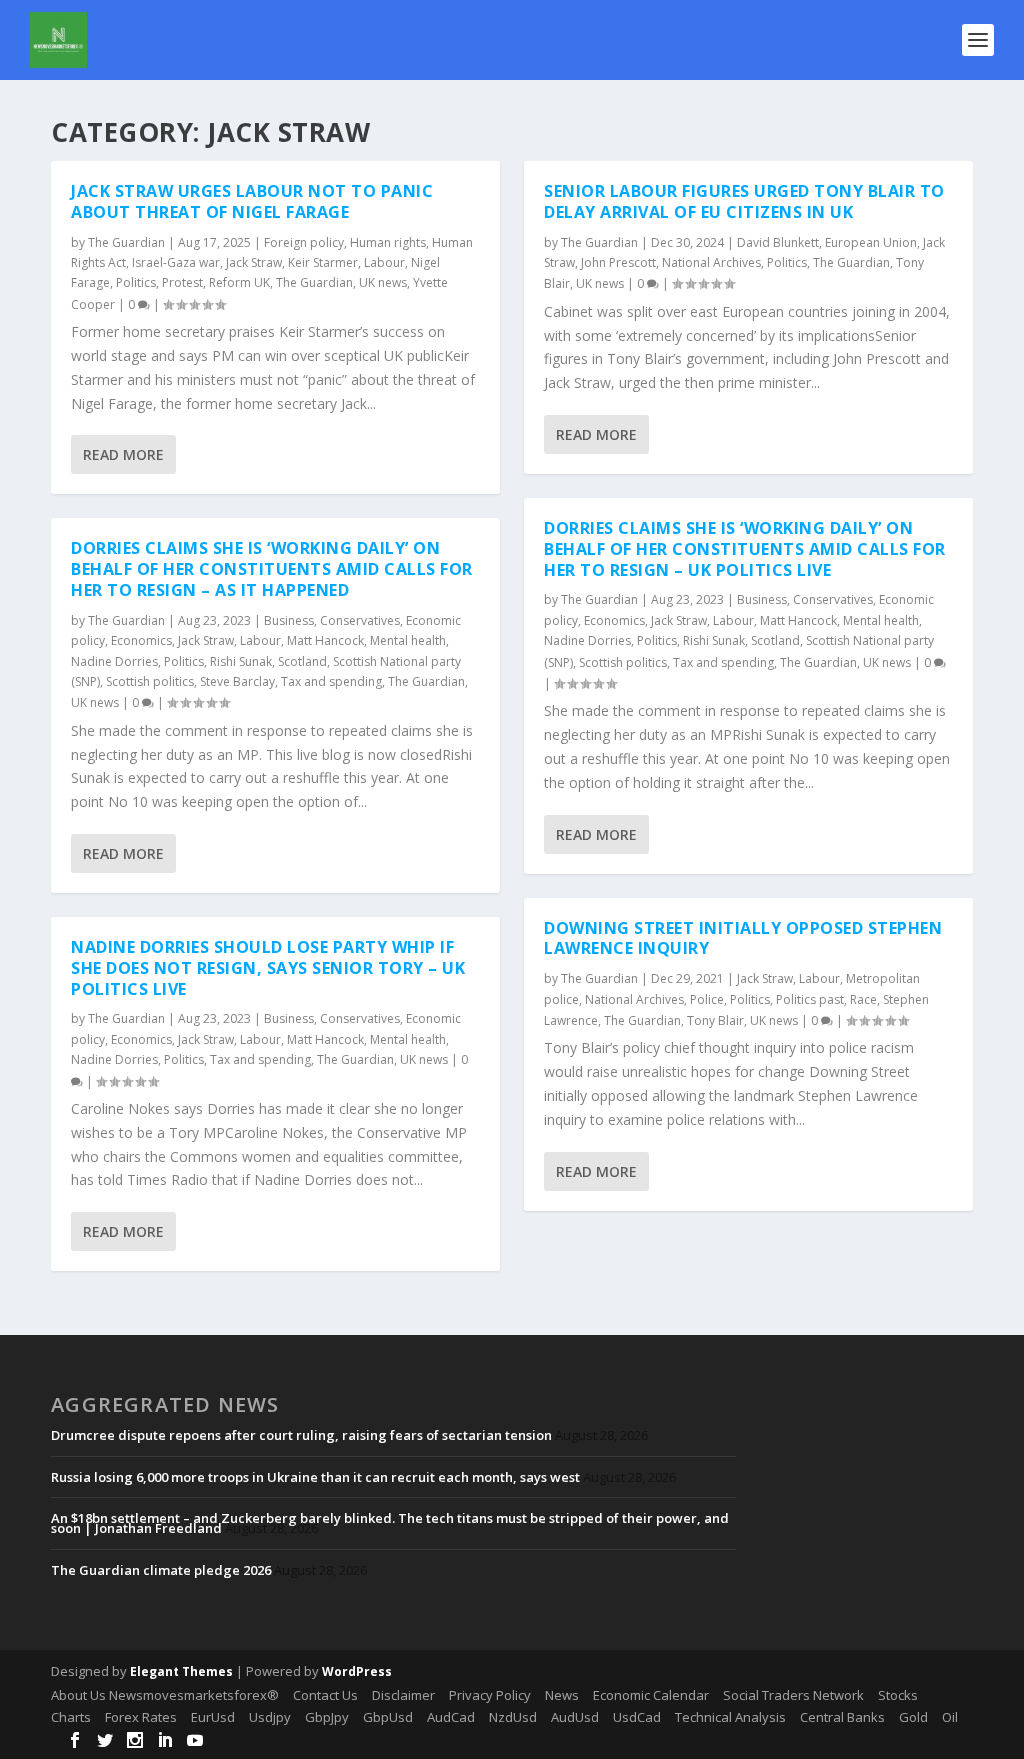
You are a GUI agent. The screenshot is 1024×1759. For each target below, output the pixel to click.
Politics (136, 282)
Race (863, 999)
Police (707, 999)
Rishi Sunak (241, 661)
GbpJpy (327, 1717)
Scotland (302, 661)
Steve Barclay (237, 681)
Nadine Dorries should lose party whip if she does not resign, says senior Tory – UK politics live (268, 968)
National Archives (711, 262)
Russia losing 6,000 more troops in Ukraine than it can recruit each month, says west (315, 1477)
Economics (141, 640)
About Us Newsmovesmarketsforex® (165, 1695)
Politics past (810, 999)
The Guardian (126, 242)
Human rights (388, 242)
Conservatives (360, 620)
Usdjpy (270, 1717)
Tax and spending (331, 681)
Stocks (898, 1695)
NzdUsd (513, 1717)
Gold (913, 1717)
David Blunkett (778, 242)
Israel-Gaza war (176, 262)
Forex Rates (141, 1717)
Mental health (408, 640)
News (562, 1695)
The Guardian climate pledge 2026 (161, 1570)
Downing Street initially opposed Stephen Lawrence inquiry (743, 938)
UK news (383, 282)
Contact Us (325, 1695)
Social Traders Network (793, 1695)
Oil (950, 1717)
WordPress (357, 1671)
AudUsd (575, 1717)
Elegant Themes (181, 1671)
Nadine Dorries (114, 661)
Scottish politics (150, 681)
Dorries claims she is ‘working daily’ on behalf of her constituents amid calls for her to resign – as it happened (272, 569)
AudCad (451, 1717)
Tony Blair (715, 1020)
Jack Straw (254, 262)
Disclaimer (403, 1695)
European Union (871, 242)
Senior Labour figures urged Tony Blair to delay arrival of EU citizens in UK (744, 201)
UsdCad (637, 1717)
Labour (384, 262)
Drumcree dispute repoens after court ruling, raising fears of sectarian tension (301, 1435)
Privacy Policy (490, 1695)
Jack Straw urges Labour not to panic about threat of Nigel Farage (252, 201)
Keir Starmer (323, 262)
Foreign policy (304, 242)
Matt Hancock (325, 640)
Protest (182, 282)
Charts (71, 1717)
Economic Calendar (651, 1695)
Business (289, 620)
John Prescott (618, 262)
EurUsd (213, 1717)
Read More (123, 454)
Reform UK (239, 282)
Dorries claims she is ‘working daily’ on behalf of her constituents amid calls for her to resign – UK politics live (745, 549)
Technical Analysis (730, 1717)
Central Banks (842, 1717)
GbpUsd (388, 1717)
